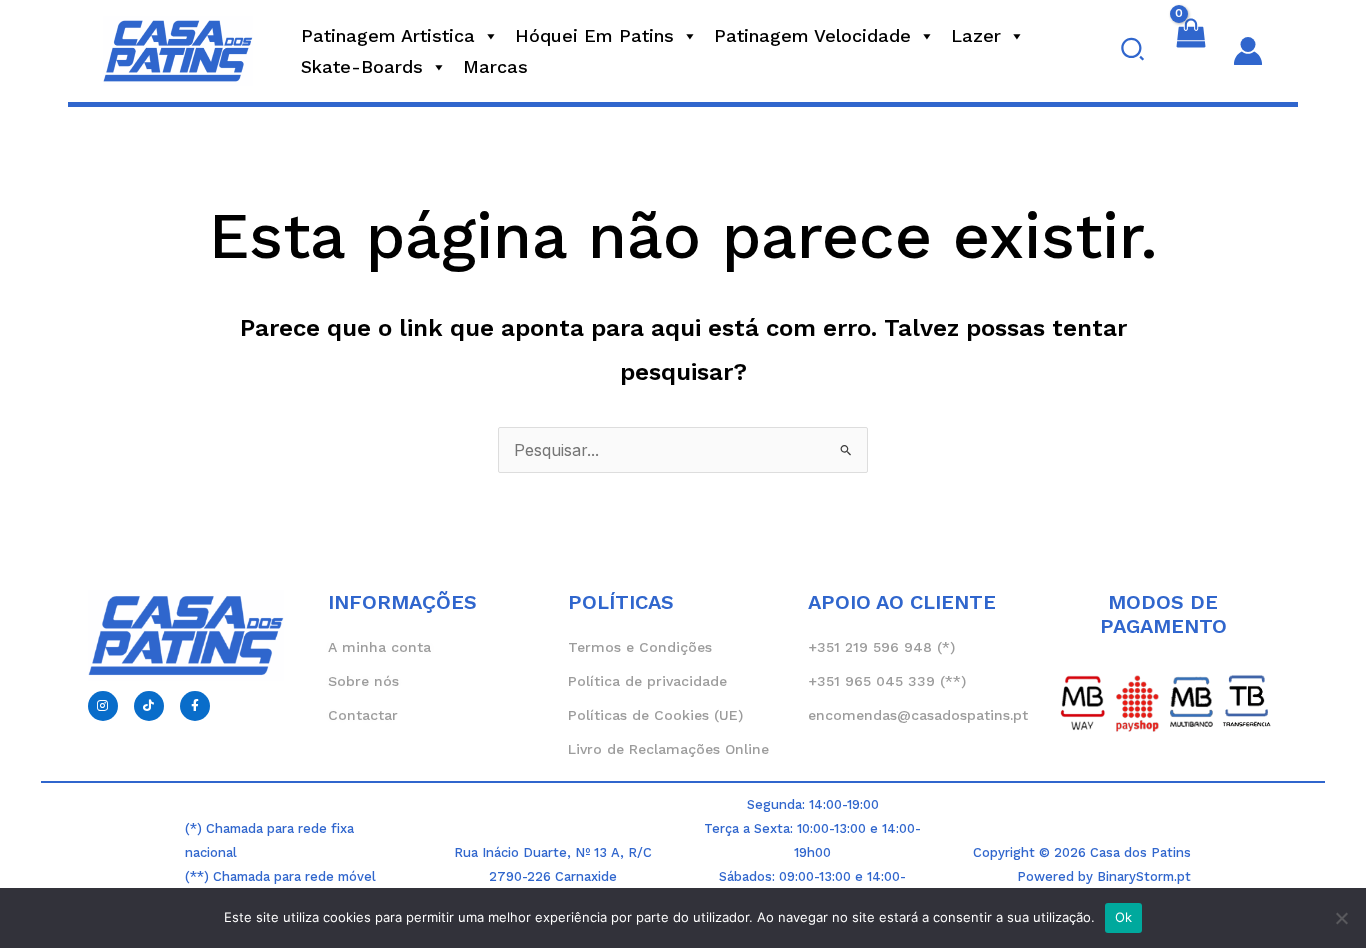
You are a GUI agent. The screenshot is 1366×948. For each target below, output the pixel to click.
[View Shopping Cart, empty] (1190, 51)
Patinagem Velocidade (812, 35)
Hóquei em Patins (594, 35)
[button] (1133, 51)
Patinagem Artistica (388, 35)
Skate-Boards (362, 66)
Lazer (976, 35)
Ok (1124, 917)
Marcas (495, 66)
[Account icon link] (1248, 51)
